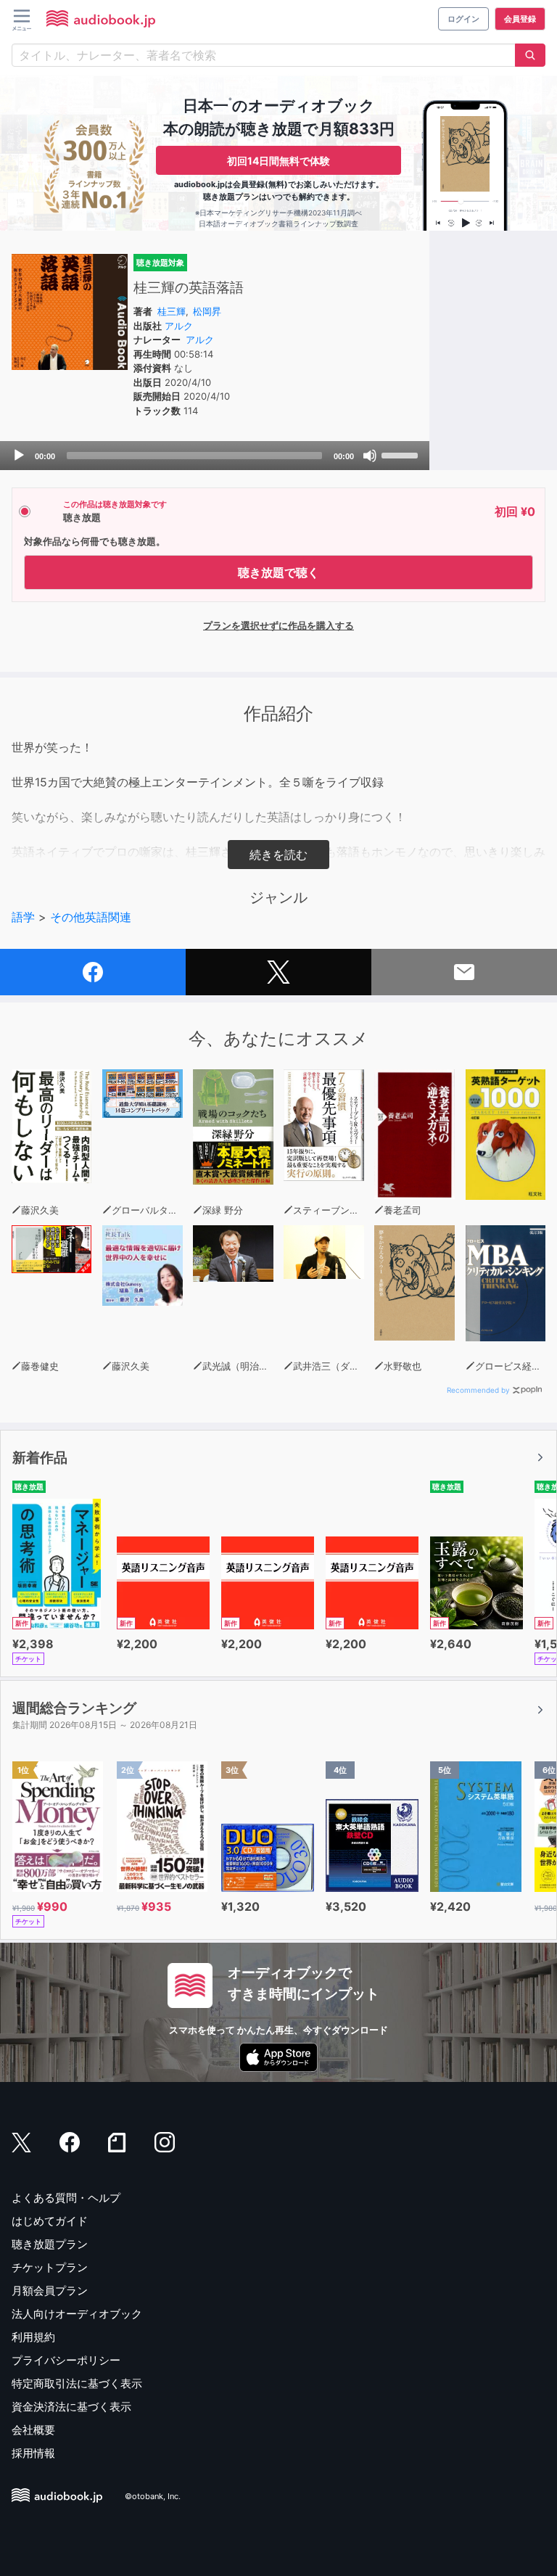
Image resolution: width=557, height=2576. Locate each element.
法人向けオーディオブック (77, 2314)
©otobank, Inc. (153, 2497)
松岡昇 (207, 311)
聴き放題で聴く (278, 572)
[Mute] (370, 456)
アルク (179, 326)
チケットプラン (50, 2267)
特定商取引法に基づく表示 (77, 2383)
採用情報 (33, 2453)
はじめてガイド (50, 2221)
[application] (215, 456)
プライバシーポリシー (66, 2360)
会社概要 (33, 2430)
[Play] (19, 456)
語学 (23, 917)
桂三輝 (172, 311)
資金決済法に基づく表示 (71, 2407)
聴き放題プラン (50, 2244)
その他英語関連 (91, 917)
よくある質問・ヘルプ (66, 2198)
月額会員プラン (50, 2291)
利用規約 (33, 2337)
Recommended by (478, 1390)
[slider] (402, 454)
